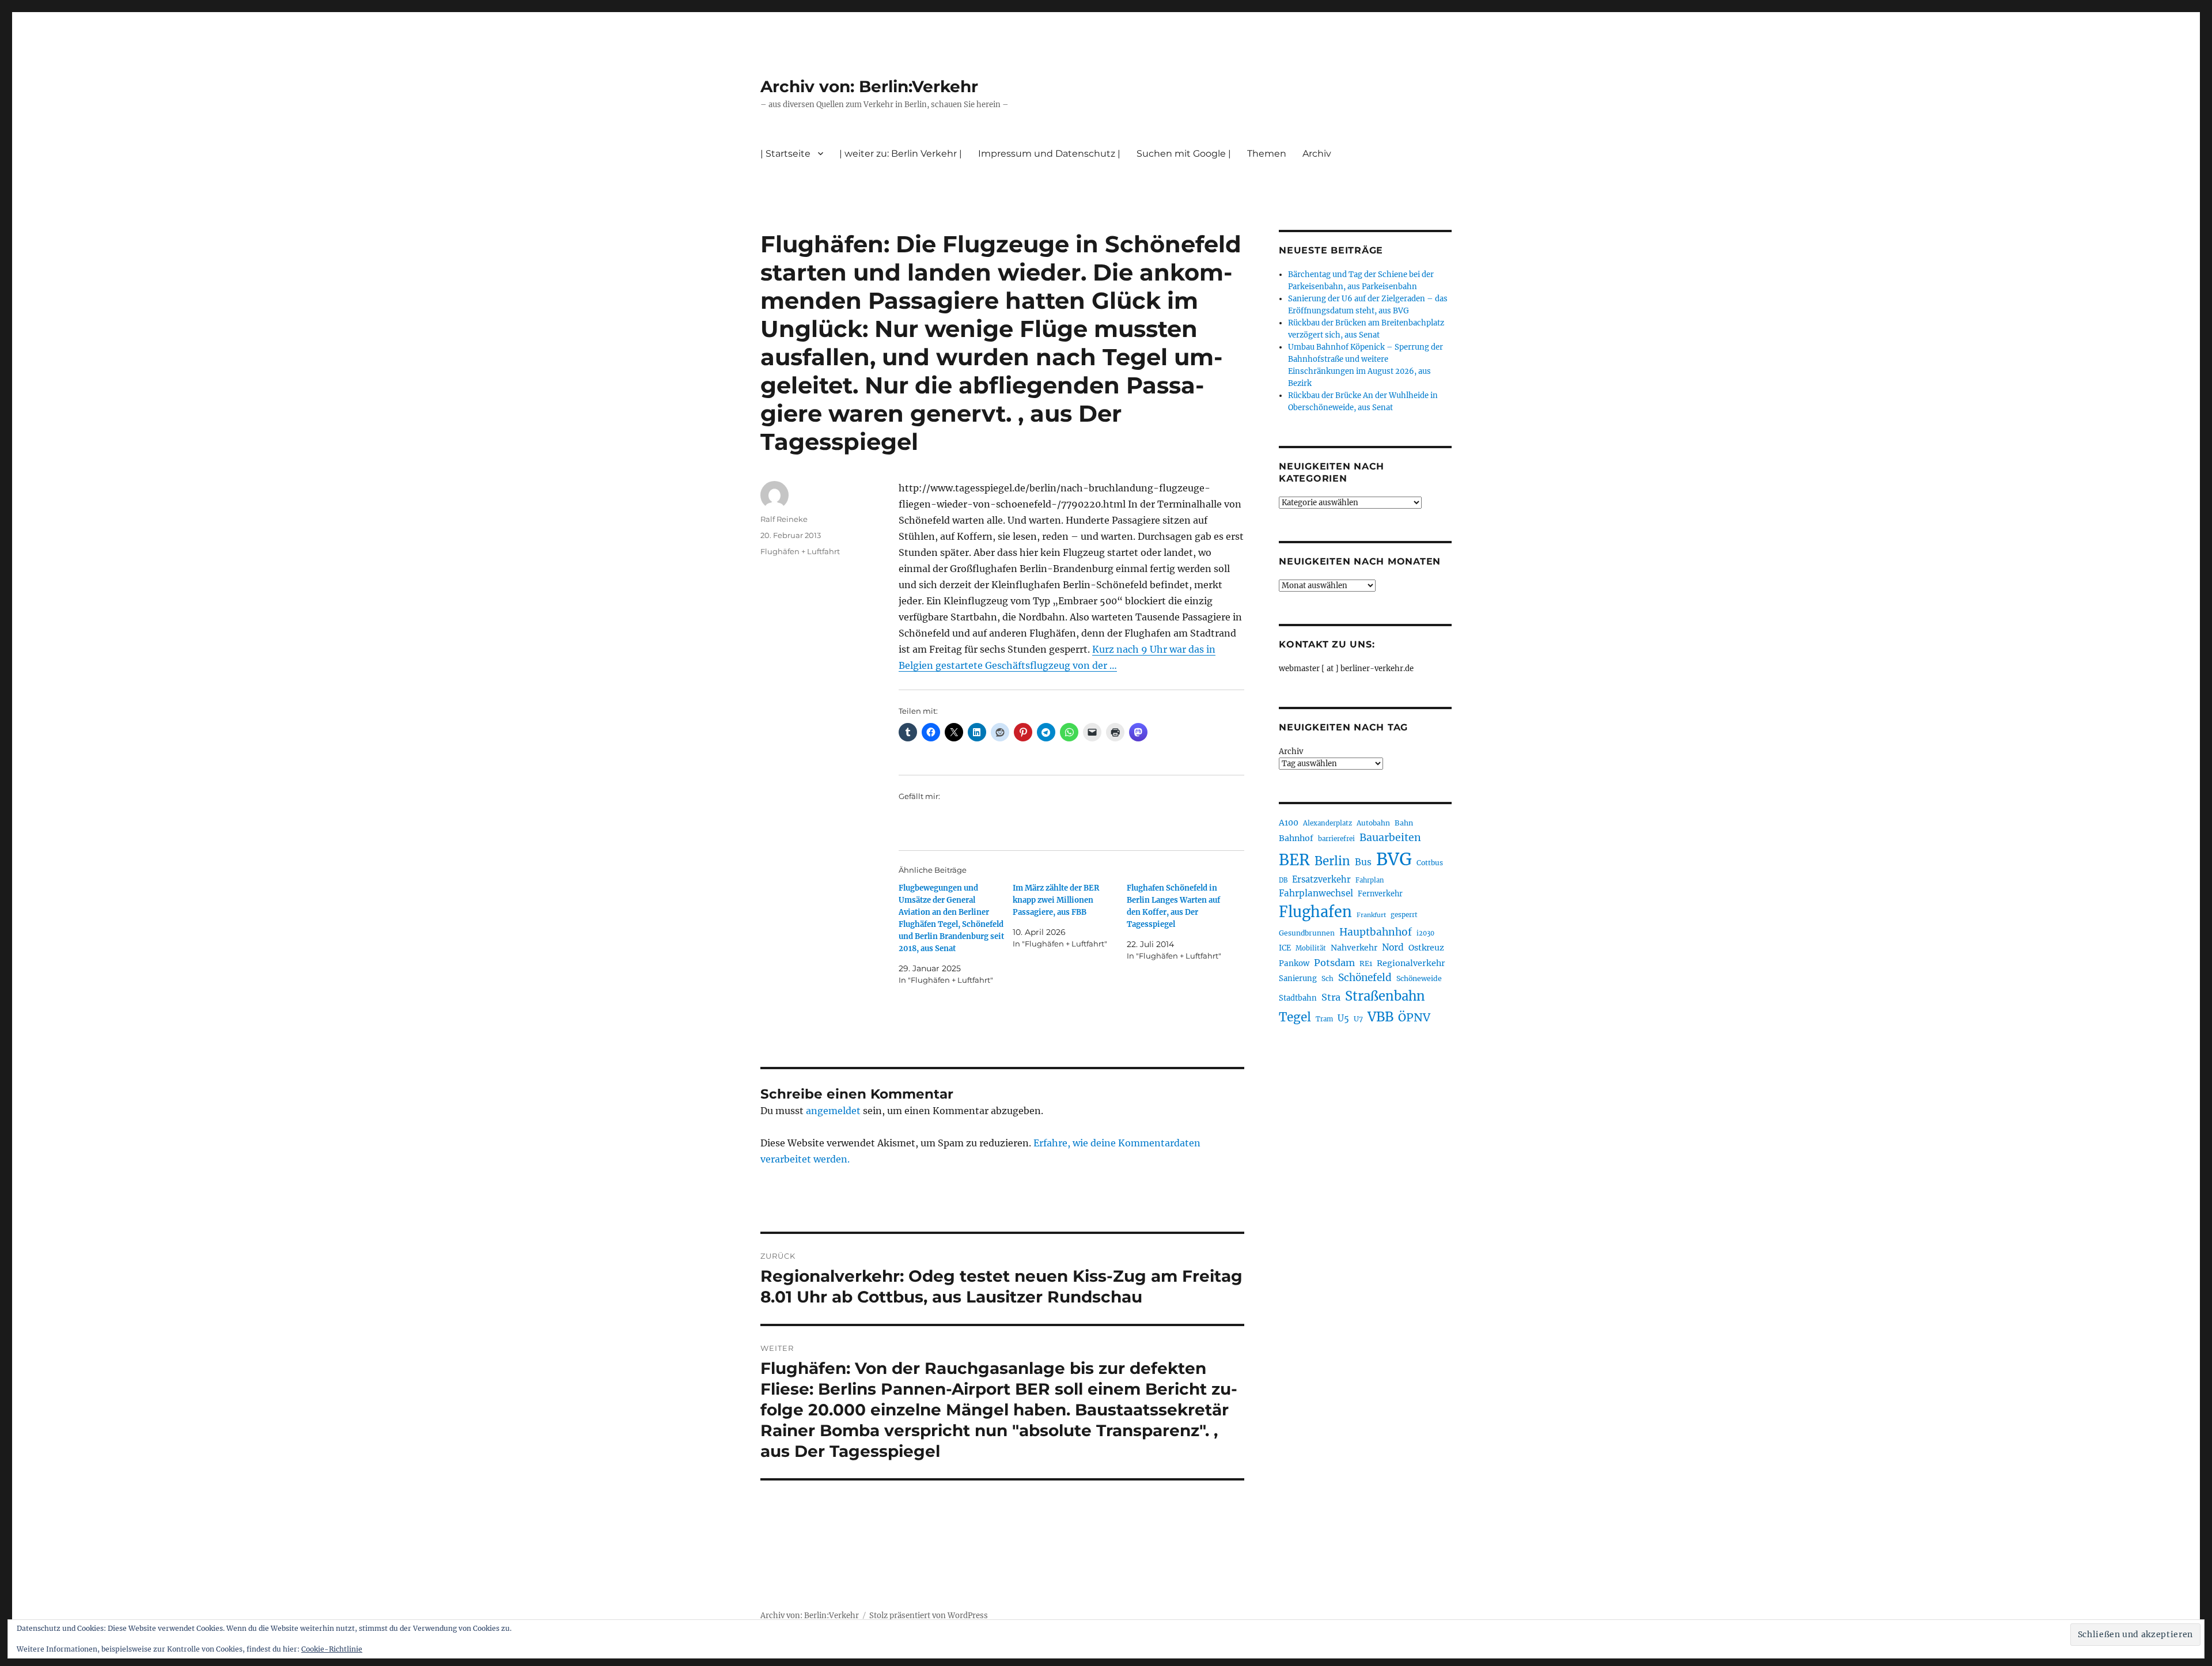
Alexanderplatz (1327, 823)
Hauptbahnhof (1376, 932)
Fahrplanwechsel (1316, 893)
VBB (1380, 1017)
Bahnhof (1296, 838)
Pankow (1294, 963)
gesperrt (1404, 915)
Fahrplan (1370, 880)
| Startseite (785, 154)
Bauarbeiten (1390, 838)
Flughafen (1315, 912)
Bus (1363, 862)
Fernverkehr (1380, 894)
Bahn (1404, 823)
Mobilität (1311, 948)
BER (1294, 860)
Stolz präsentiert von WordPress (929, 1616)
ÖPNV (1414, 1017)
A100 (1289, 823)
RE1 (1366, 963)
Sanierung (1298, 978)
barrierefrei (1336, 839)
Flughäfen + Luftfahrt (800, 551)
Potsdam (1334, 963)
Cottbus (1430, 863)
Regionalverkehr (1411, 963)
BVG (1394, 859)
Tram (1324, 1019)
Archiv (1291, 751)
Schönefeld (1365, 978)
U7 (1358, 1019)
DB (1283, 880)
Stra (1331, 997)
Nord (1393, 947)
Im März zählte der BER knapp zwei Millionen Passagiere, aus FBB (1056, 900)
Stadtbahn (1298, 998)
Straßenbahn (1385, 996)
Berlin (1332, 861)
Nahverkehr (1354, 948)
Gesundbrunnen (1307, 933)
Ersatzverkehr (1321, 880)
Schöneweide (1419, 978)
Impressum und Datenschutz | (1049, 154)
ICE (1285, 948)
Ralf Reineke (784, 519)
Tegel (1295, 1017)
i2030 (1425, 933)
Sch (1327, 978)
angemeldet (833, 1111)
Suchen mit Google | (1184, 154)
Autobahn (1373, 823)
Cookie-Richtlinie (332, 1649)
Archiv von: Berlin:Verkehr (869, 86)
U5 (1343, 1018)
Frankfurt (1371, 915)
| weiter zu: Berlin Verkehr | (901, 154)
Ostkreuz (1426, 948)
